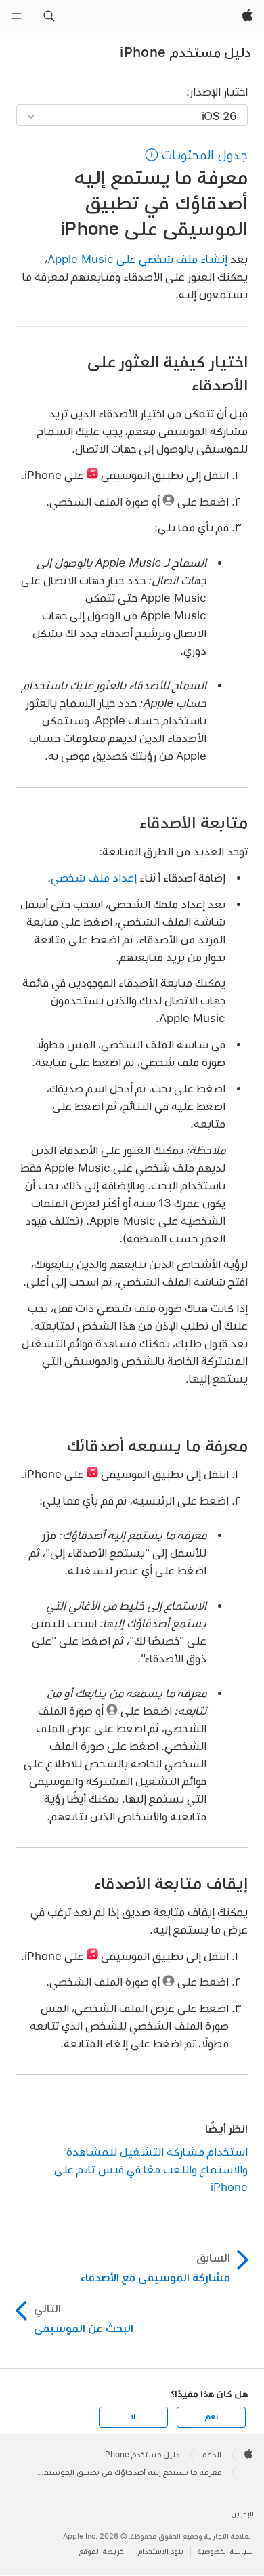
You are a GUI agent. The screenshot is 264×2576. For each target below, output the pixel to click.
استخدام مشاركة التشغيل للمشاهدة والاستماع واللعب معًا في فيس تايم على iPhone (151, 2169)
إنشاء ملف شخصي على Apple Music (137, 259)
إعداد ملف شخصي (94, 877)
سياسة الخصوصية (225, 2551)
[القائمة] (16, 16)
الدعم (212, 2455)
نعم (211, 2417)
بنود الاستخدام (161, 2551)
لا (133, 2417)
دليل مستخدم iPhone (185, 52)
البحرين (242, 2514)
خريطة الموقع (102, 2551)
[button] (49, 16)
